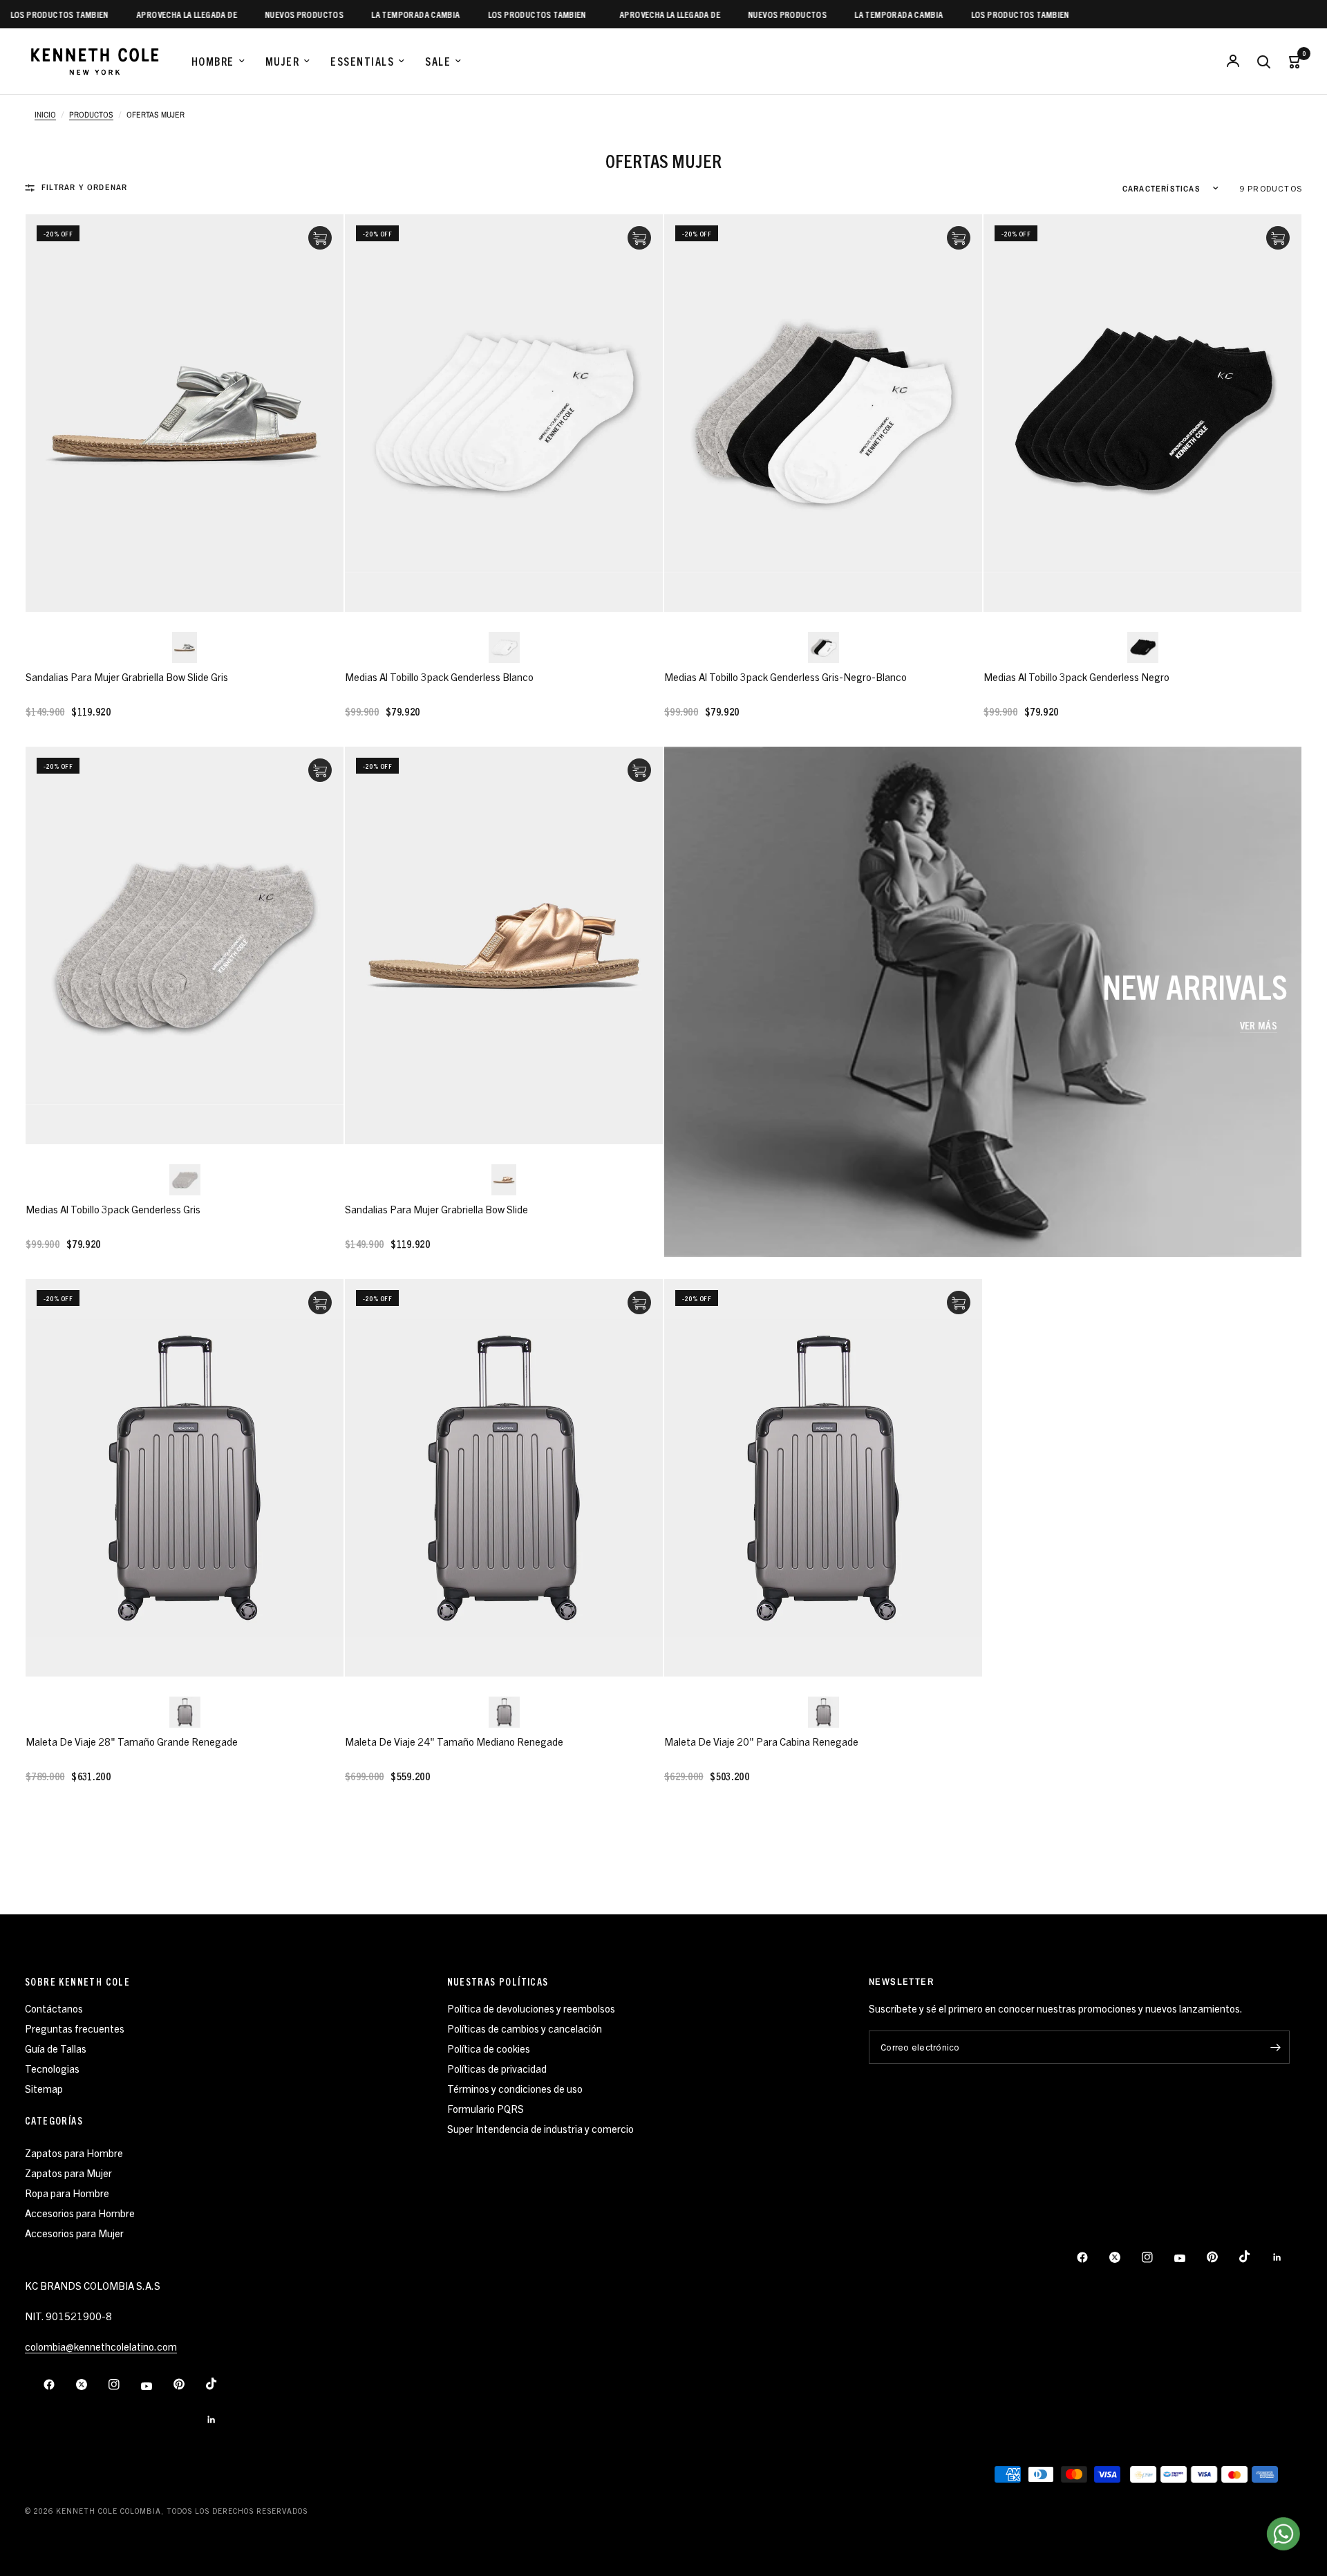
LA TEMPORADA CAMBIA (370, 14)
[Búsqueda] (1263, 61)
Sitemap (44, 2088)
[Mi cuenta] (1233, 61)
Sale (438, 61)
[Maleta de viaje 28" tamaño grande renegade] (185, 1478)
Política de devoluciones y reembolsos (531, 2008)
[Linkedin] (1287, 2257)
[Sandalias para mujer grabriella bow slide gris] (185, 413)
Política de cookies (489, 2048)
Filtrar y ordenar (84, 187)
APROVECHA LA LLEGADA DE (140, 14)
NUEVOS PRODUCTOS (258, 14)
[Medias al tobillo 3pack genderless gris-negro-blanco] (823, 413)
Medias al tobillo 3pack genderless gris (113, 1209)
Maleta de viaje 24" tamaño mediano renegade (454, 1741)
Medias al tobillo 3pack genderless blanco (439, 676)
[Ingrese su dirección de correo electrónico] (1276, 2047)
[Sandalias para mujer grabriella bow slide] (504, 945)
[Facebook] (1092, 2257)
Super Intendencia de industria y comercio (540, 2128)
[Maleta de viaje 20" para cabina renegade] (823, 1478)
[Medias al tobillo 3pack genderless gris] (185, 945)
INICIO (45, 115)
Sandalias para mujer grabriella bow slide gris (127, 676)
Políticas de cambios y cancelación (525, 2028)
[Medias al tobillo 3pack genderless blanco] (504, 413)
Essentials (362, 61)
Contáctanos (54, 2008)
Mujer (283, 61)
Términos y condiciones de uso (515, 2088)
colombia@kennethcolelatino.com (101, 2346)
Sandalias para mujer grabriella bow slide (436, 1209)
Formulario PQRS (486, 2108)
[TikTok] (1254, 2257)
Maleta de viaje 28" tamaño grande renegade (132, 1741)
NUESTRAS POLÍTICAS (498, 1981)
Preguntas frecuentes (75, 2028)
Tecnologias (52, 2068)
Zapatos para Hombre (74, 2153)
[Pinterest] (1222, 2257)
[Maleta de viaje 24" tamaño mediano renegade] (504, 1478)
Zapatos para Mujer (68, 2173)
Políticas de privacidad (497, 2068)
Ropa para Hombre (67, 2193)
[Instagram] (1157, 2257)
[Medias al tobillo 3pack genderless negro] (1142, 413)
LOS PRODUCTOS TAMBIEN (491, 14)
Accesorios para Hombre (80, 2213)
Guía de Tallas (56, 2048)
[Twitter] (1124, 2257)
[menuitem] (218, 62)
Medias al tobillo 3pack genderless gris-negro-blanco (785, 676)
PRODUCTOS (91, 115)
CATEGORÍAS (54, 2120)
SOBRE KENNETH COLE (77, 1981)
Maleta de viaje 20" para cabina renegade (761, 1741)
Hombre (213, 61)
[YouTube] (1189, 2259)
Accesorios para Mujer (74, 2233)
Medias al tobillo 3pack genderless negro (1076, 676)
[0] (1290, 61)
